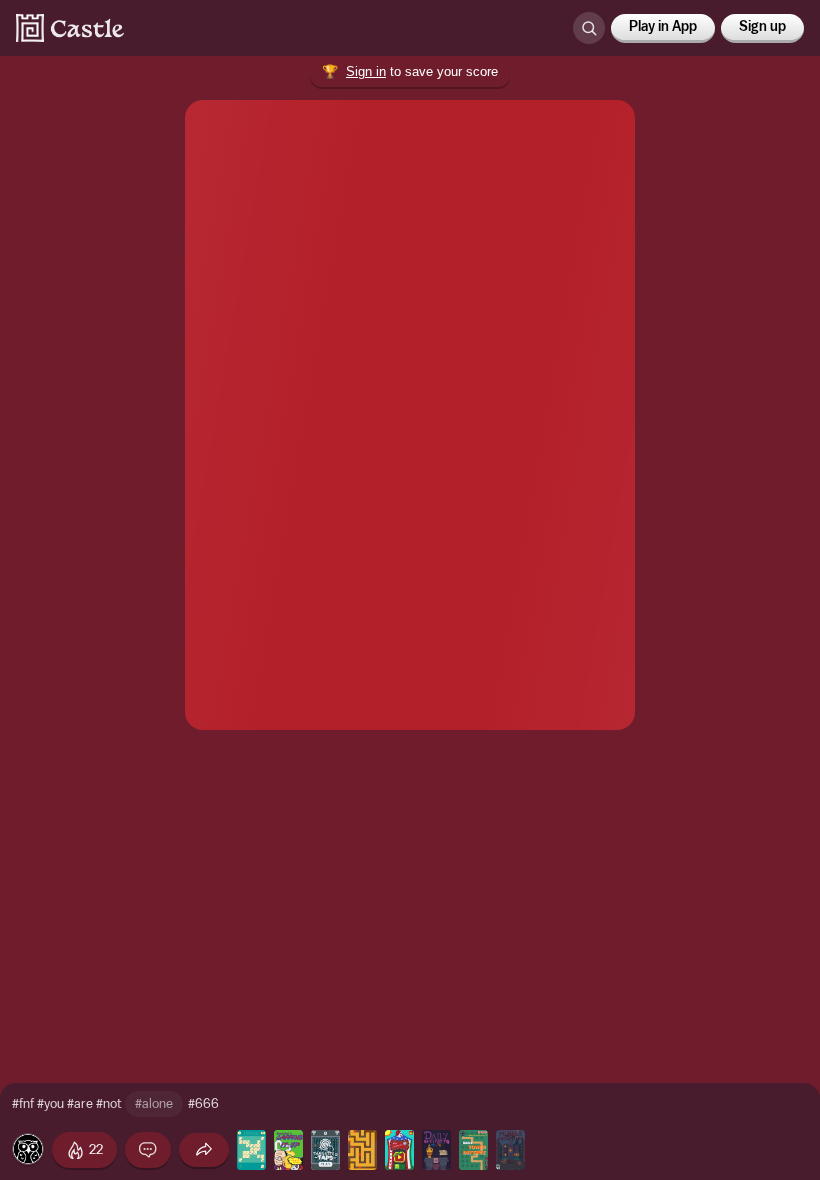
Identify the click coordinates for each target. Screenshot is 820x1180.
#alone (154, 1103)
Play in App (663, 27)
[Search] (589, 28)
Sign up (762, 27)
